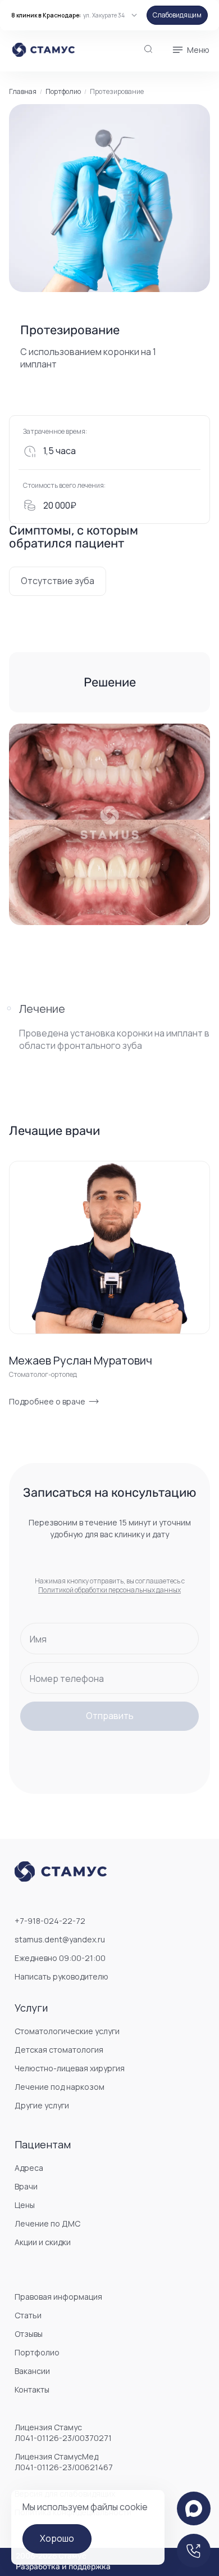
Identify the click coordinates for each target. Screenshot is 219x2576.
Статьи (28, 2315)
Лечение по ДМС (47, 2223)
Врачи (26, 2186)
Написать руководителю (61, 1976)
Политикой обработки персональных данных (109, 1590)
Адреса (29, 2168)
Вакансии (32, 2371)
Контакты (32, 2389)
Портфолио (63, 92)
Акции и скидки (43, 2242)
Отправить (110, 1716)
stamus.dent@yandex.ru (60, 1939)
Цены (25, 2205)
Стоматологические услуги (67, 2031)
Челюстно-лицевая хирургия (70, 2068)
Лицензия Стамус (63, 2433)
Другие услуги (42, 2105)
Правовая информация (58, 2297)
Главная (23, 92)
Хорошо (57, 2538)
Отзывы (29, 2334)
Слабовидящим (177, 15)
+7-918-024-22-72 (50, 1921)
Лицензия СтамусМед (64, 2462)
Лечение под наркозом (60, 2087)
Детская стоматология (59, 2050)
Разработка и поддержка (63, 2567)
